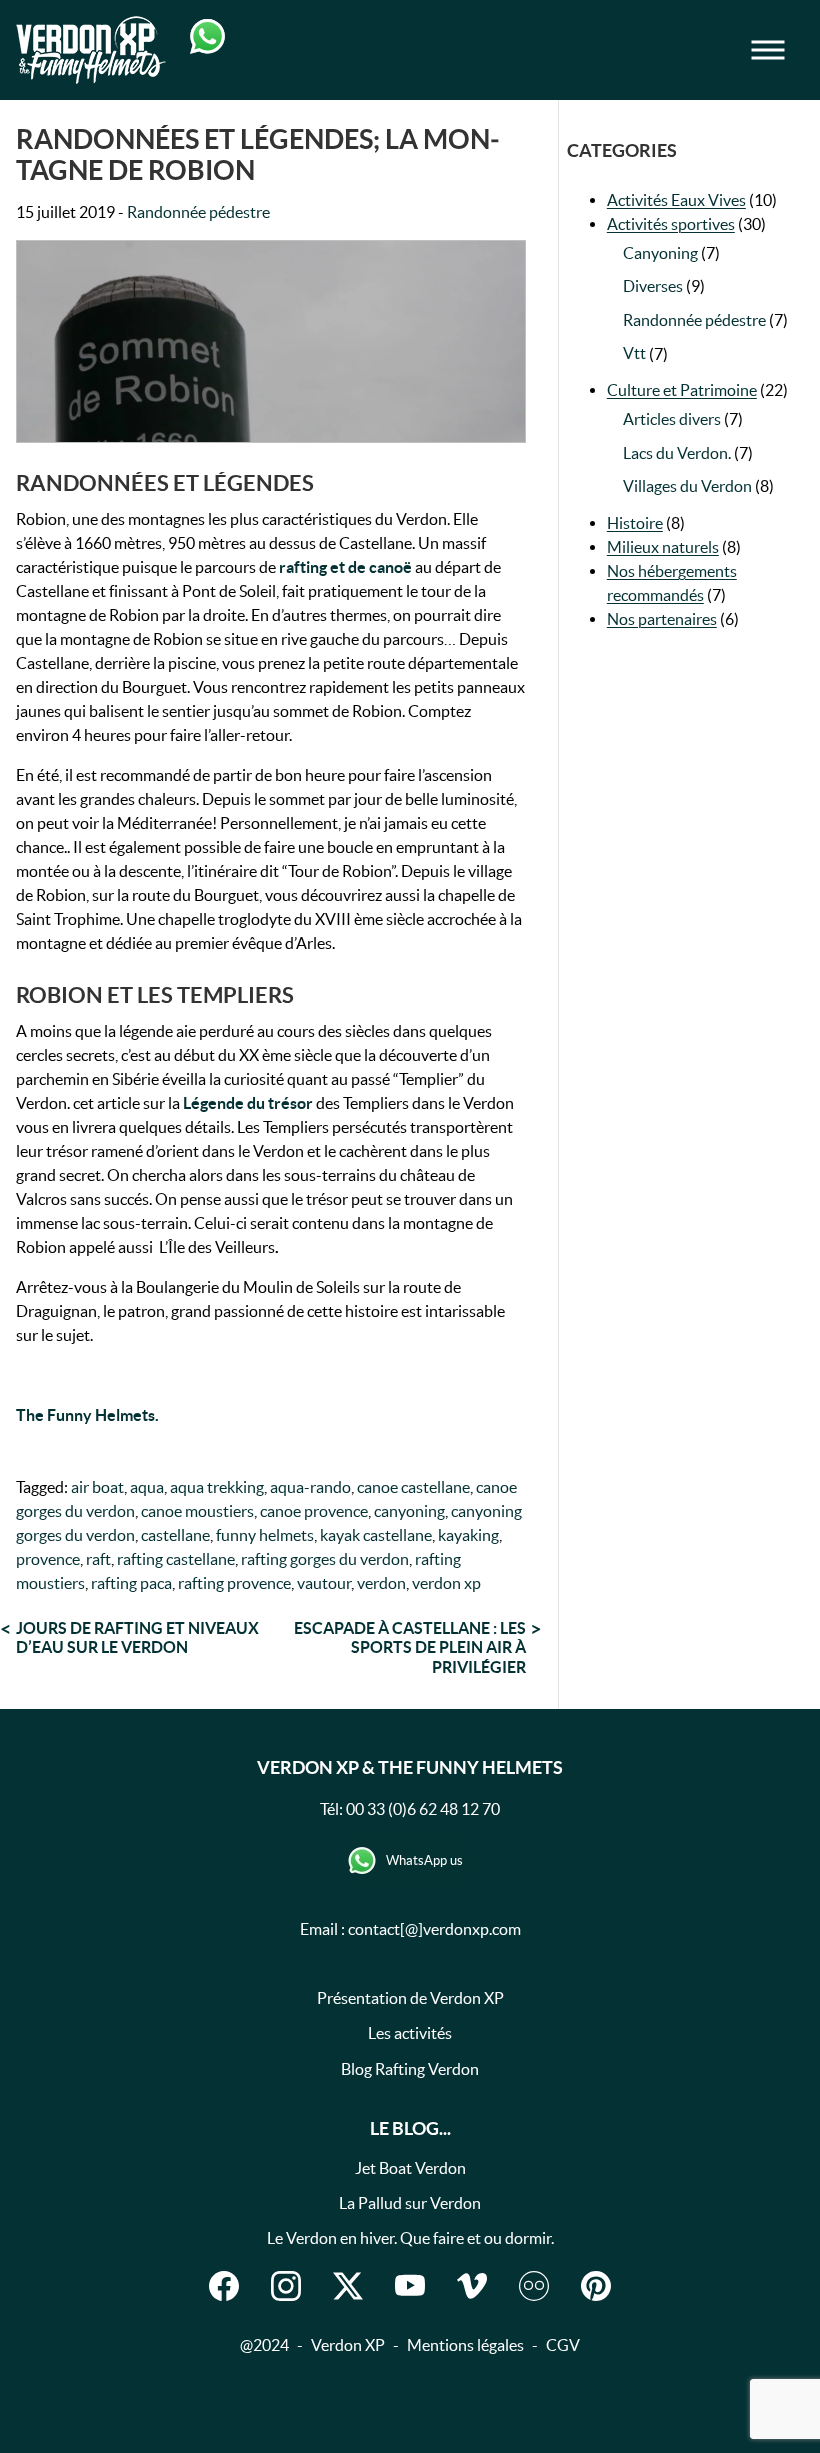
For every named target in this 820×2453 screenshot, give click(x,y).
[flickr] (534, 2286)
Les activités (410, 2033)
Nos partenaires (662, 619)
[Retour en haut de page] (704, 2397)
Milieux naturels (663, 547)
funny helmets (265, 1535)
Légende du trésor (249, 1103)
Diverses (653, 286)
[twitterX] (348, 2286)
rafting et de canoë (344, 567)
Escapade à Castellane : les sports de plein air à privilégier (410, 1647)
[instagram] (286, 2286)
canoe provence (314, 1511)
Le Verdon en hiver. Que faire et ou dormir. (410, 2238)
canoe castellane (413, 1487)
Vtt (634, 353)
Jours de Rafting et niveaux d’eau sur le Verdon (137, 1637)
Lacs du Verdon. (677, 453)
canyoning (409, 1511)
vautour (324, 1583)
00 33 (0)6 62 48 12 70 (423, 1809)
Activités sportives (671, 224)
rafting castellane (176, 1559)
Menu (782, 50)
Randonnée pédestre (198, 212)
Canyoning (660, 253)
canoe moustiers (197, 1511)
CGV (563, 2345)
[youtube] (410, 2286)
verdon (381, 1583)
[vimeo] (472, 2286)
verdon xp (446, 1583)
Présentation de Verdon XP (410, 1998)
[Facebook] (224, 2286)
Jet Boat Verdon (410, 2168)
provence (48, 1559)
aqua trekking (217, 1487)
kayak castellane (376, 1535)
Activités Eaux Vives (676, 200)
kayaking (468, 1535)
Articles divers (672, 419)
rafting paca (131, 1583)
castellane (175, 1535)
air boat (97, 1487)
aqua (147, 1487)
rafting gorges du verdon (325, 1559)
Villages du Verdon (687, 486)
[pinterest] (596, 2286)
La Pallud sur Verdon (410, 2203)
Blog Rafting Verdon (410, 2069)
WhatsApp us (424, 1860)
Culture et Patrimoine (682, 390)
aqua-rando (310, 1487)
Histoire (635, 523)
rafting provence (234, 1583)
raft (98, 1559)
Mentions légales (465, 2345)
